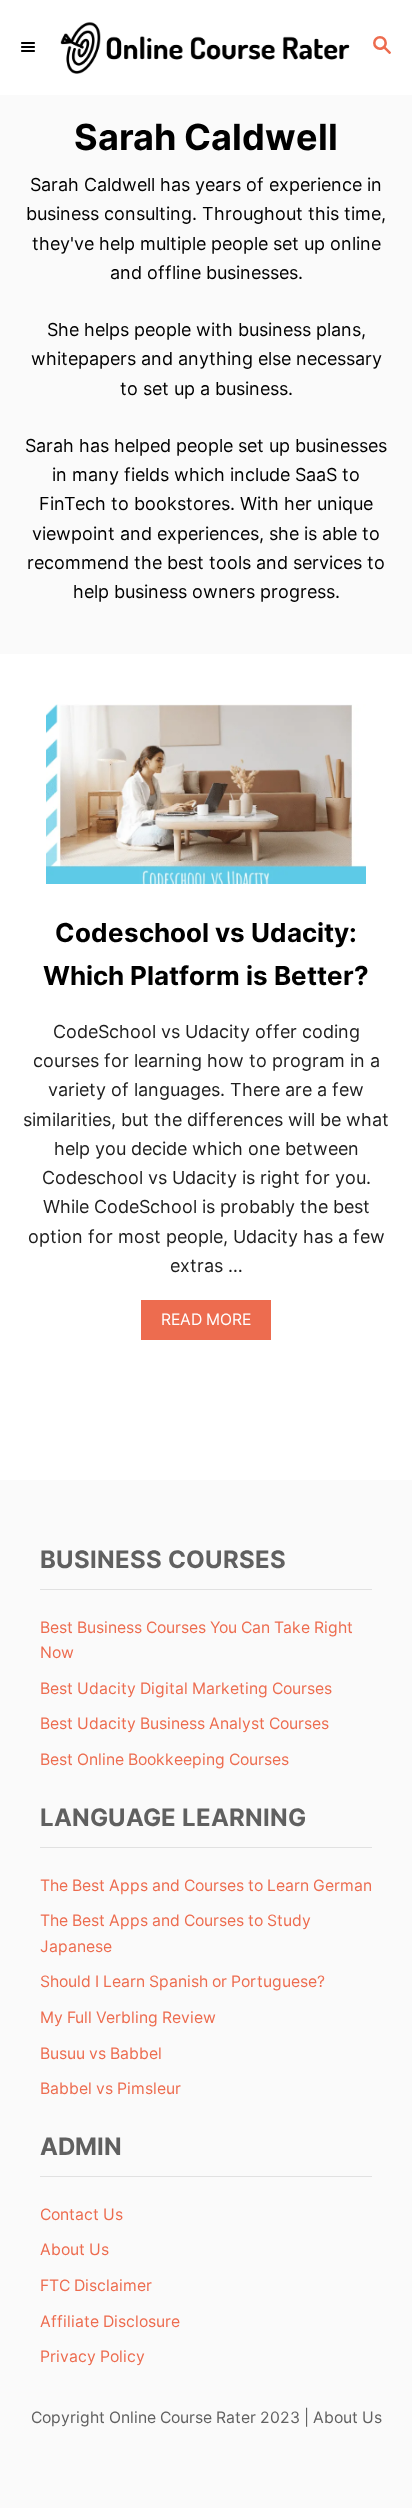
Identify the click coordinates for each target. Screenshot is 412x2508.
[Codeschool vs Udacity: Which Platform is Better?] (206, 803)
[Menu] (30, 47)
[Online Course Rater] (206, 47)
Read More (213, 1324)
